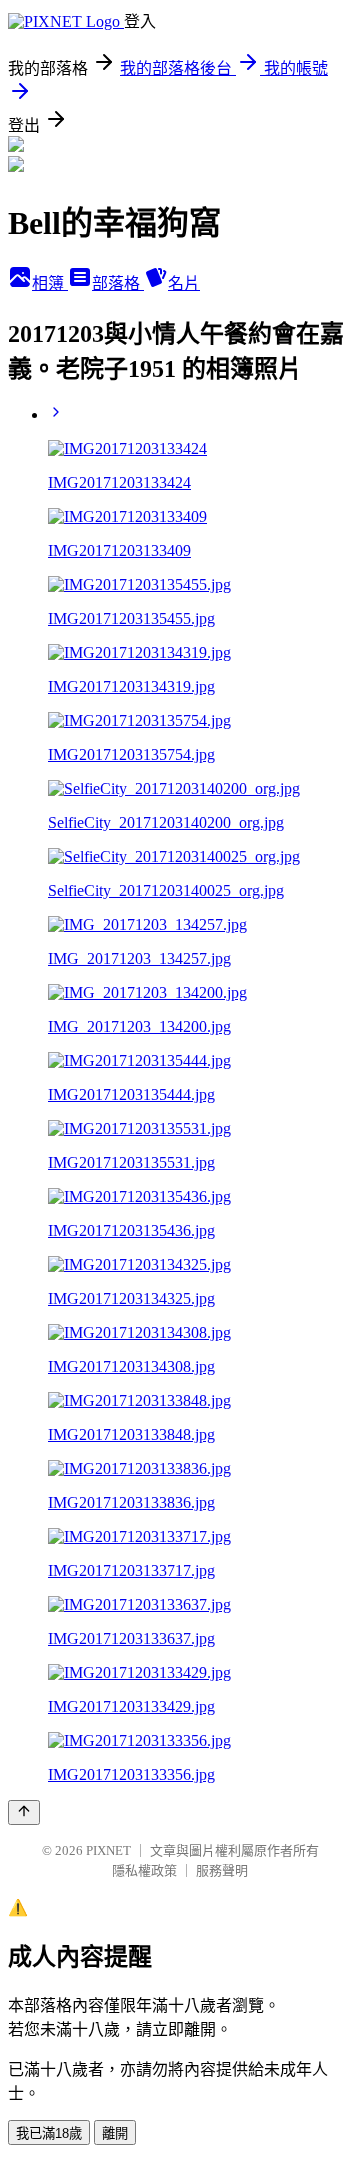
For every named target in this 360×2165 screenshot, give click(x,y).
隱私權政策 (144, 1870)
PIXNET (108, 1850)
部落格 (118, 283)
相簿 (50, 283)
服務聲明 (222, 1870)
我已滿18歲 (49, 2133)
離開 (115, 2133)
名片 (184, 283)
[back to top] (24, 1812)
